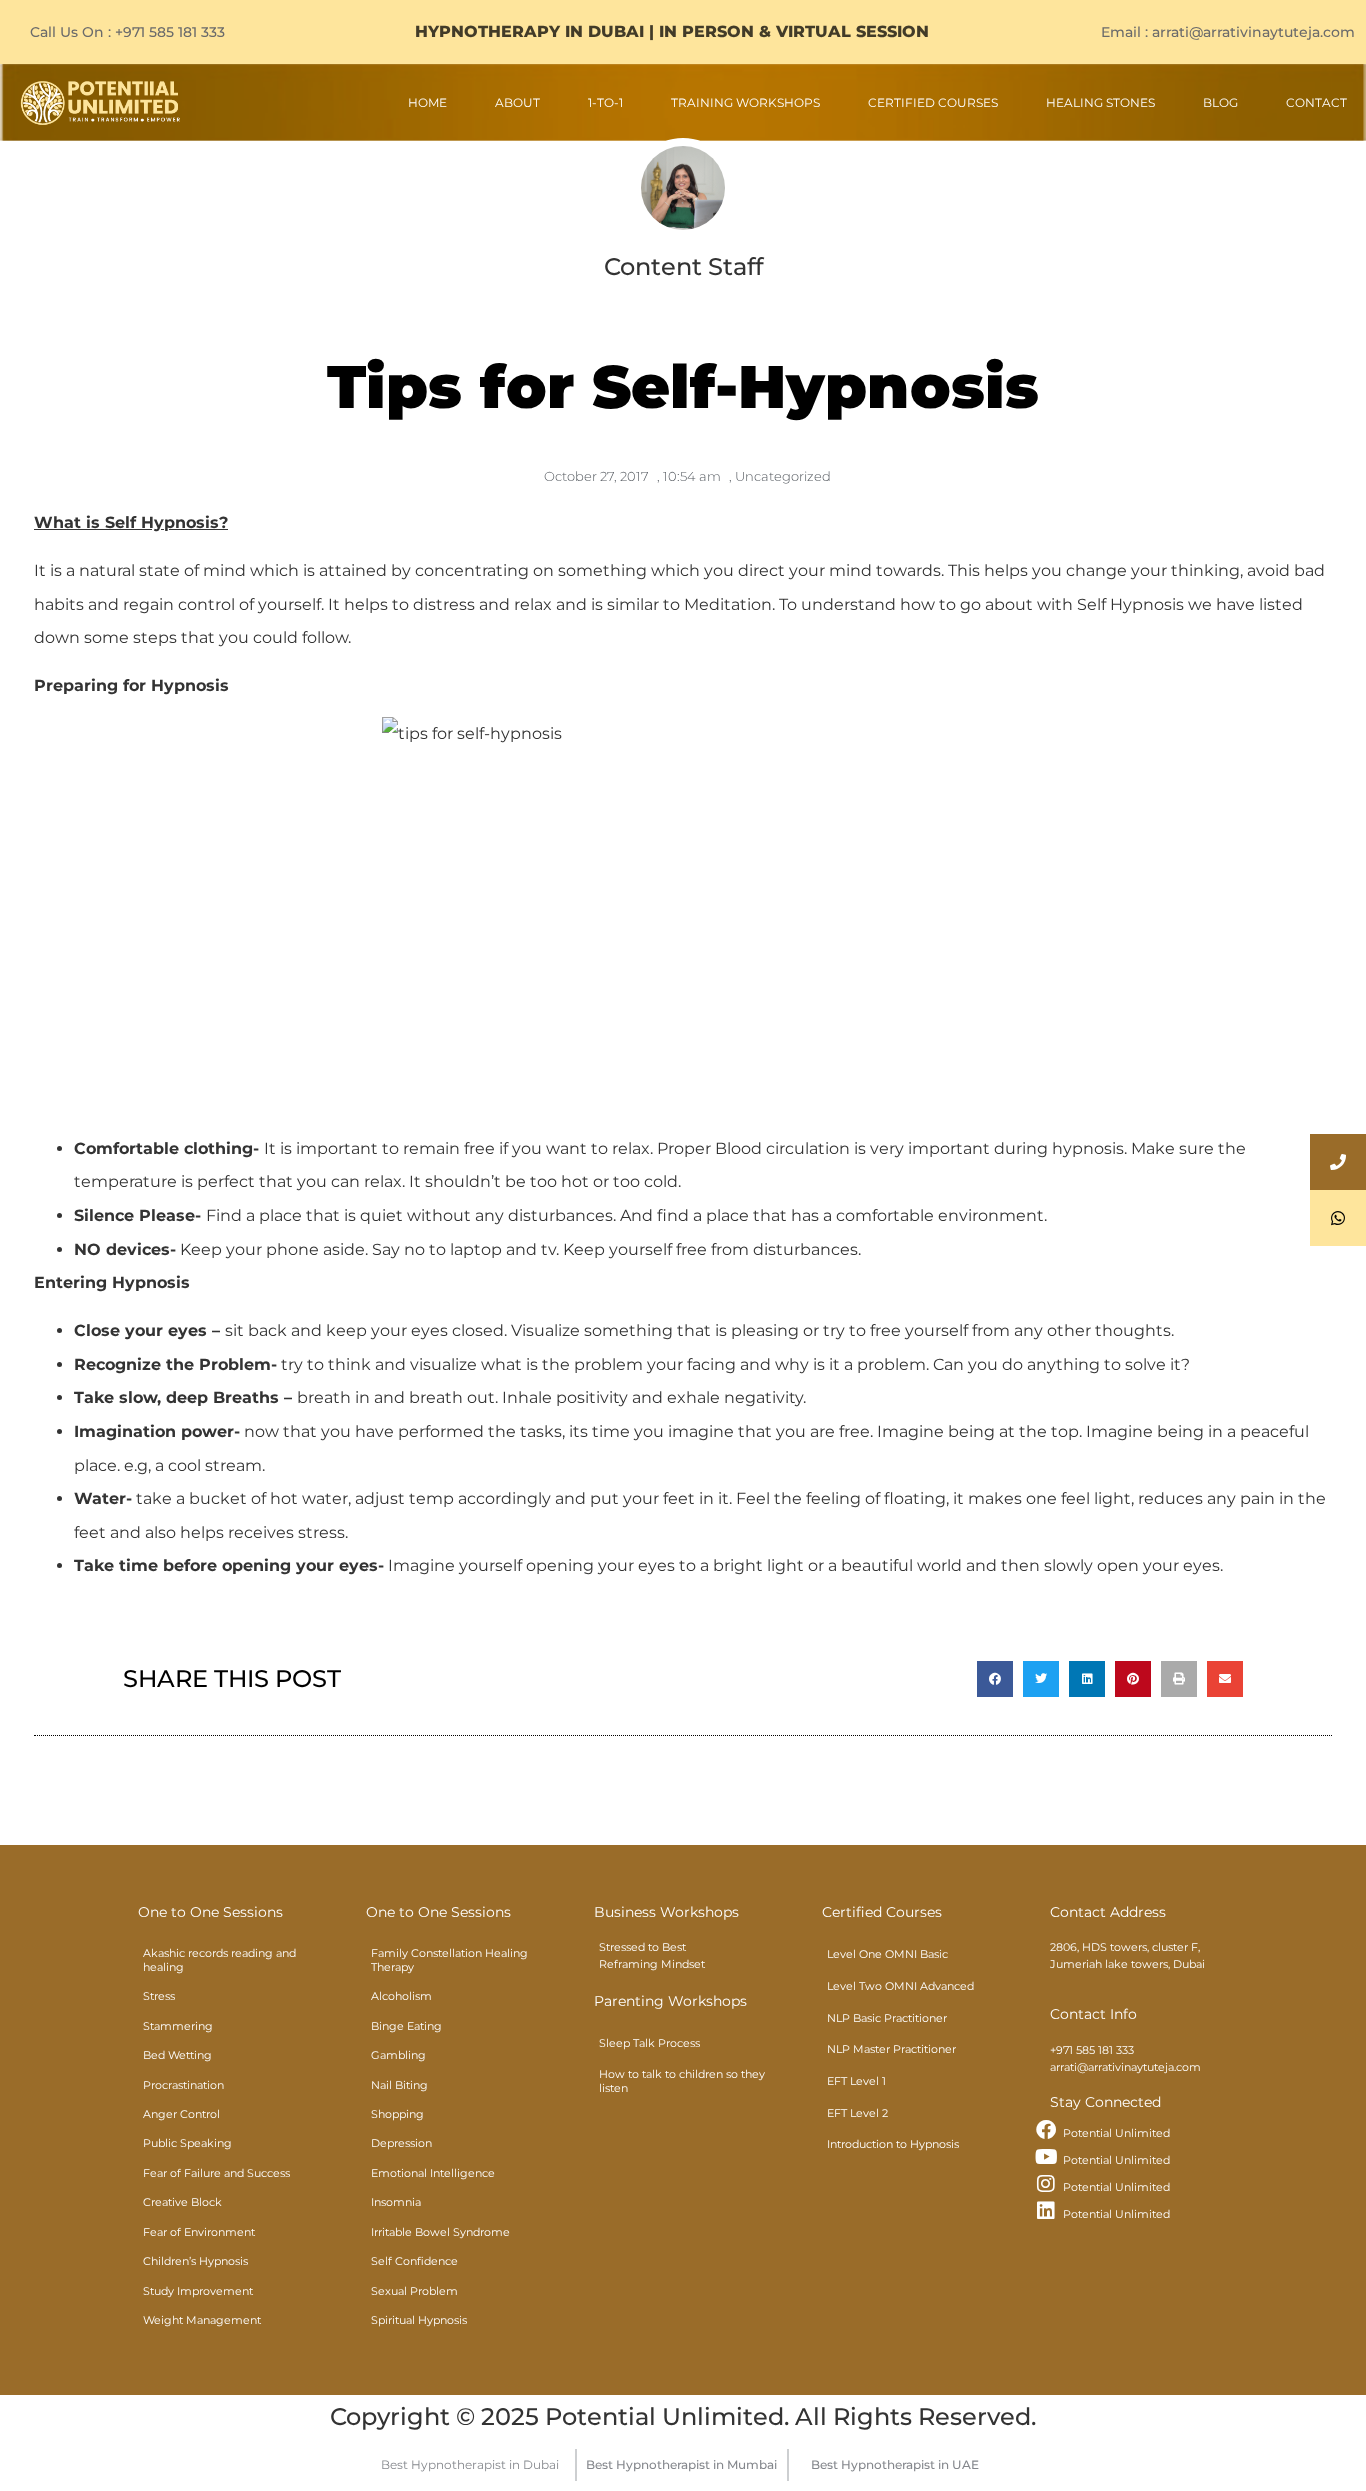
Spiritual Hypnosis (419, 2320)
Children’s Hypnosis (195, 2261)
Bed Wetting (177, 2055)
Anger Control (181, 2114)
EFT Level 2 (857, 2113)
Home (427, 102)
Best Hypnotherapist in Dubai (470, 2464)
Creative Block (182, 2202)
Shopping (397, 2114)
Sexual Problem (414, 2291)
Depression (401, 2143)
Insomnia (396, 2202)
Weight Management (202, 2320)
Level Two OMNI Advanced (900, 1986)
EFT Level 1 (856, 2081)
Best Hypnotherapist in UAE (895, 2464)
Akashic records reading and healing (219, 1959)
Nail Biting (399, 2085)
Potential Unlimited (1116, 2133)
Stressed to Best (642, 1947)
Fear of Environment (199, 2232)
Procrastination (183, 2085)
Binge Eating (406, 2026)
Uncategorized (783, 476)
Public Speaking (187, 2143)
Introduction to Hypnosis (893, 2144)
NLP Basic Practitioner (887, 2018)
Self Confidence (414, 2261)
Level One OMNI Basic (887, 1954)
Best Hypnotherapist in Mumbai (681, 2464)
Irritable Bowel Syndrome (440, 2232)
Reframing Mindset (652, 1964)
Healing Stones (1100, 102)
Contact (1316, 102)
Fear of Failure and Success (216, 2173)
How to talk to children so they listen (682, 2081)
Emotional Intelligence (433, 2173)
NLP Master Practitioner (891, 2049)
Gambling (398, 2055)
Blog (1220, 102)
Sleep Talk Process (649, 2043)
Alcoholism (401, 1996)
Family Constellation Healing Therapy (449, 1959)
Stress (159, 1996)
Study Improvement (198, 2291)
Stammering (178, 2026)
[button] (995, 1679)
